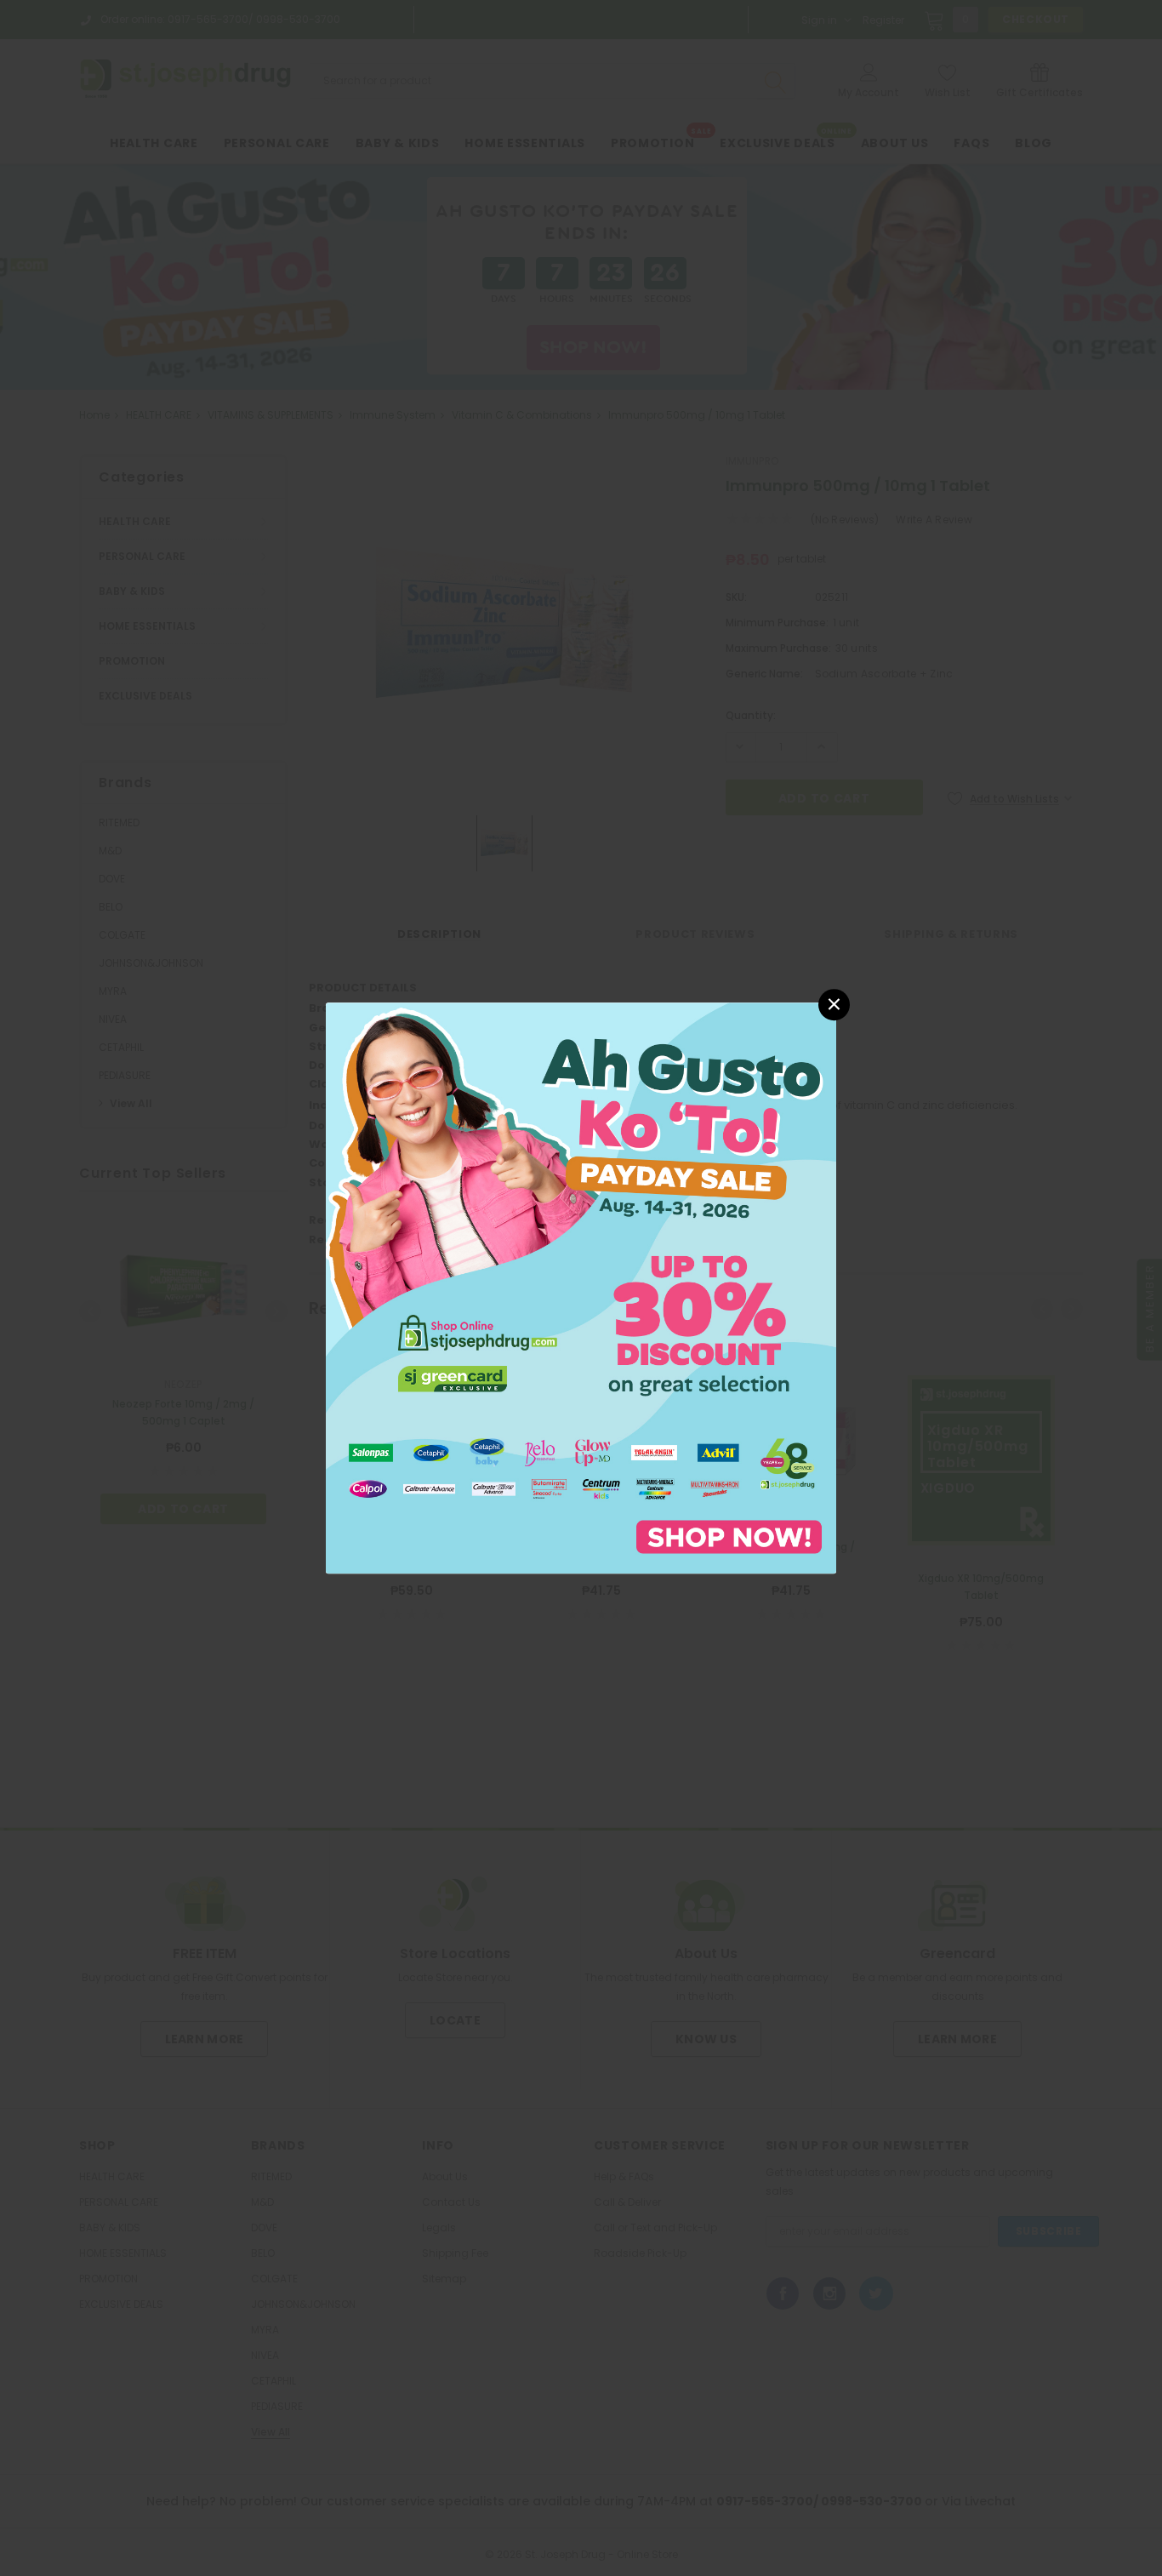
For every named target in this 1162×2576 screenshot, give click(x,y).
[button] (834, 1005)
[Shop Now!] (581, 1287)
